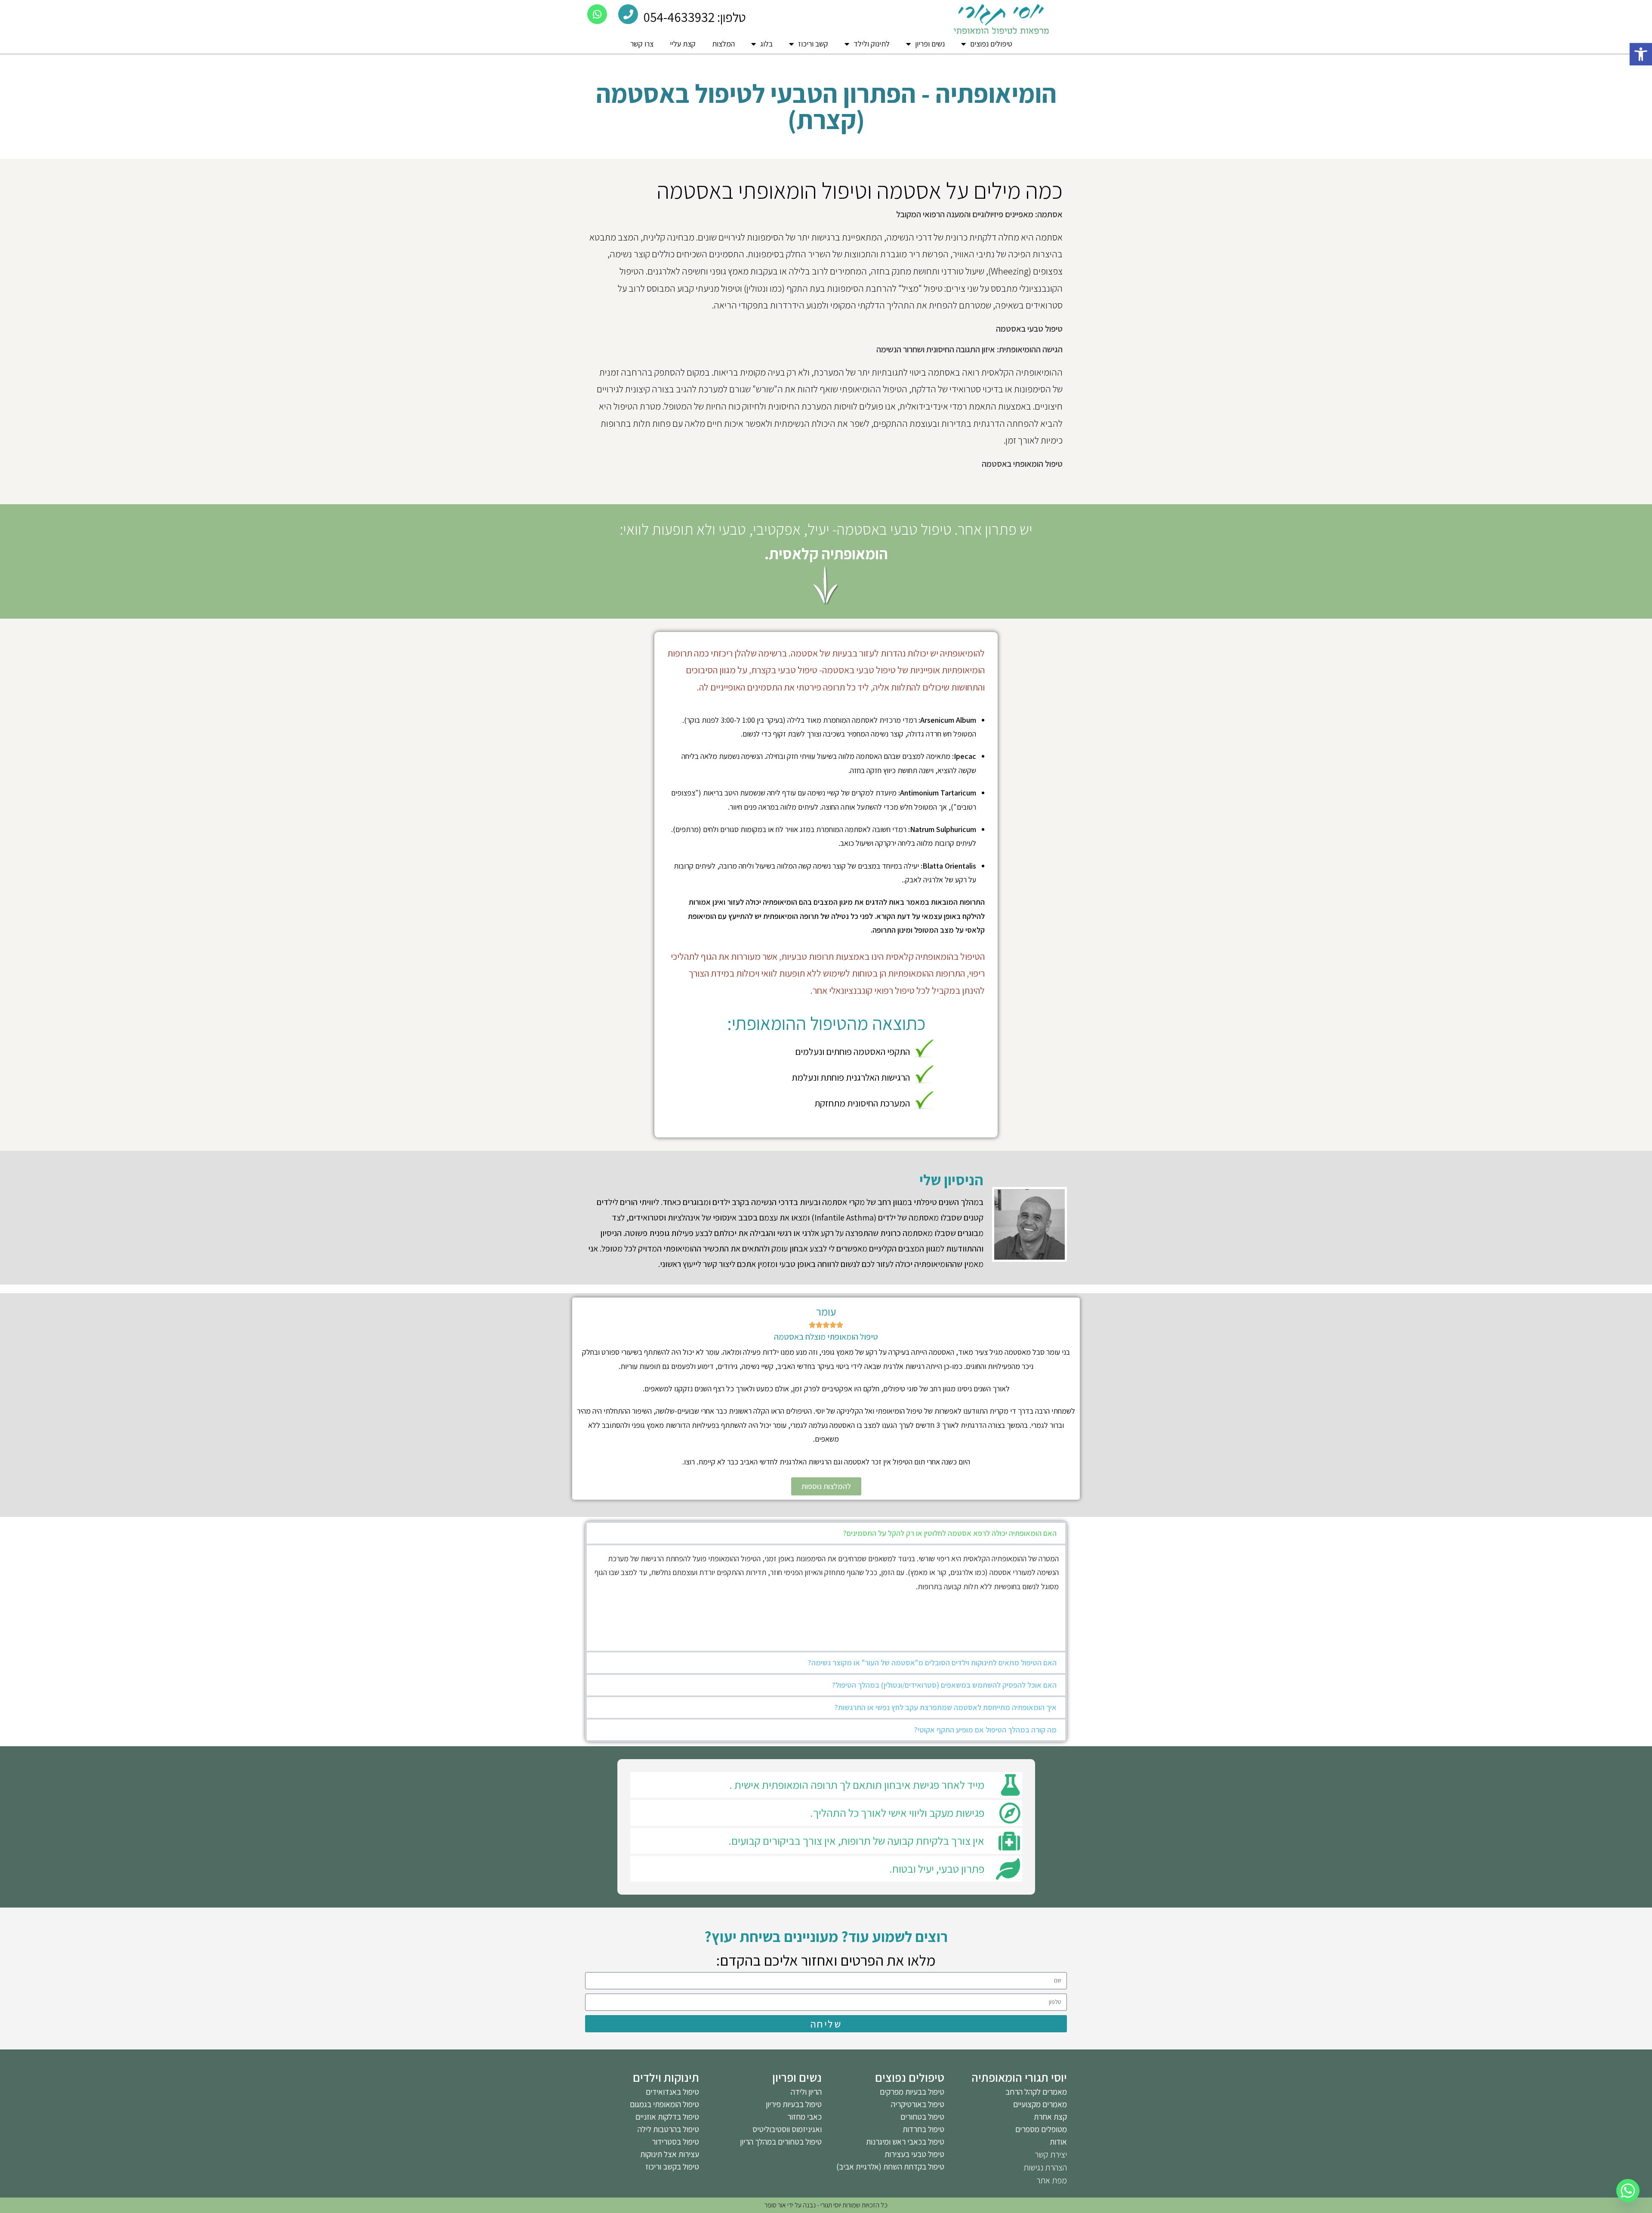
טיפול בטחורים (922, 2117)
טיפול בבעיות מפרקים (912, 2092)
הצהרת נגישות (1045, 2167)
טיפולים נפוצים (991, 44)
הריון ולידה (806, 2092)
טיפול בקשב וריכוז (672, 2167)
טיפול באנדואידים (672, 2092)
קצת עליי (683, 44)
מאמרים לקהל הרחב (1036, 2092)
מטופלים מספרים (1041, 2129)
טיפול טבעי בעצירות (914, 2154)
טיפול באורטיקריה (918, 2104)
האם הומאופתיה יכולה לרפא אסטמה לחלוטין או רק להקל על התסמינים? (950, 1533)
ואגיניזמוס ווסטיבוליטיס (787, 2129)
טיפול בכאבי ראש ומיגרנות (905, 2142)
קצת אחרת (1050, 2117)
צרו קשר (642, 44)
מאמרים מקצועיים (1040, 2104)
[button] (1641, 54)
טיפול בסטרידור (675, 2142)
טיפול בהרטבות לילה (668, 2129)
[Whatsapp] (1628, 2191)
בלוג (766, 44)
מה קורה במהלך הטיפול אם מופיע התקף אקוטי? (985, 1730)
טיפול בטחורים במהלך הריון (781, 2142)
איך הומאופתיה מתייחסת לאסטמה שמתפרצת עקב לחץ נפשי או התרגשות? (946, 1707)
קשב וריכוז (813, 44)
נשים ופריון (930, 44)
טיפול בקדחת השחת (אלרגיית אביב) (890, 2167)
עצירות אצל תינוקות (670, 2154)
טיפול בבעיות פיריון (794, 2104)
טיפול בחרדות (923, 2129)
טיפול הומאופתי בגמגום (664, 2104)
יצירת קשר (1051, 2154)
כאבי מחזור (804, 2117)
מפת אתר (1052, 2180)
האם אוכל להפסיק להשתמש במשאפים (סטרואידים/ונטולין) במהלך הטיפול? (944, 1685)
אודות (1058, 2142)
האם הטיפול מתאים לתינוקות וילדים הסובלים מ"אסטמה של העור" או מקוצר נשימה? (932, 1663)
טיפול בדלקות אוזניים (667, 2117)
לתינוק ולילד (872, 44)
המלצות (723, 44)
